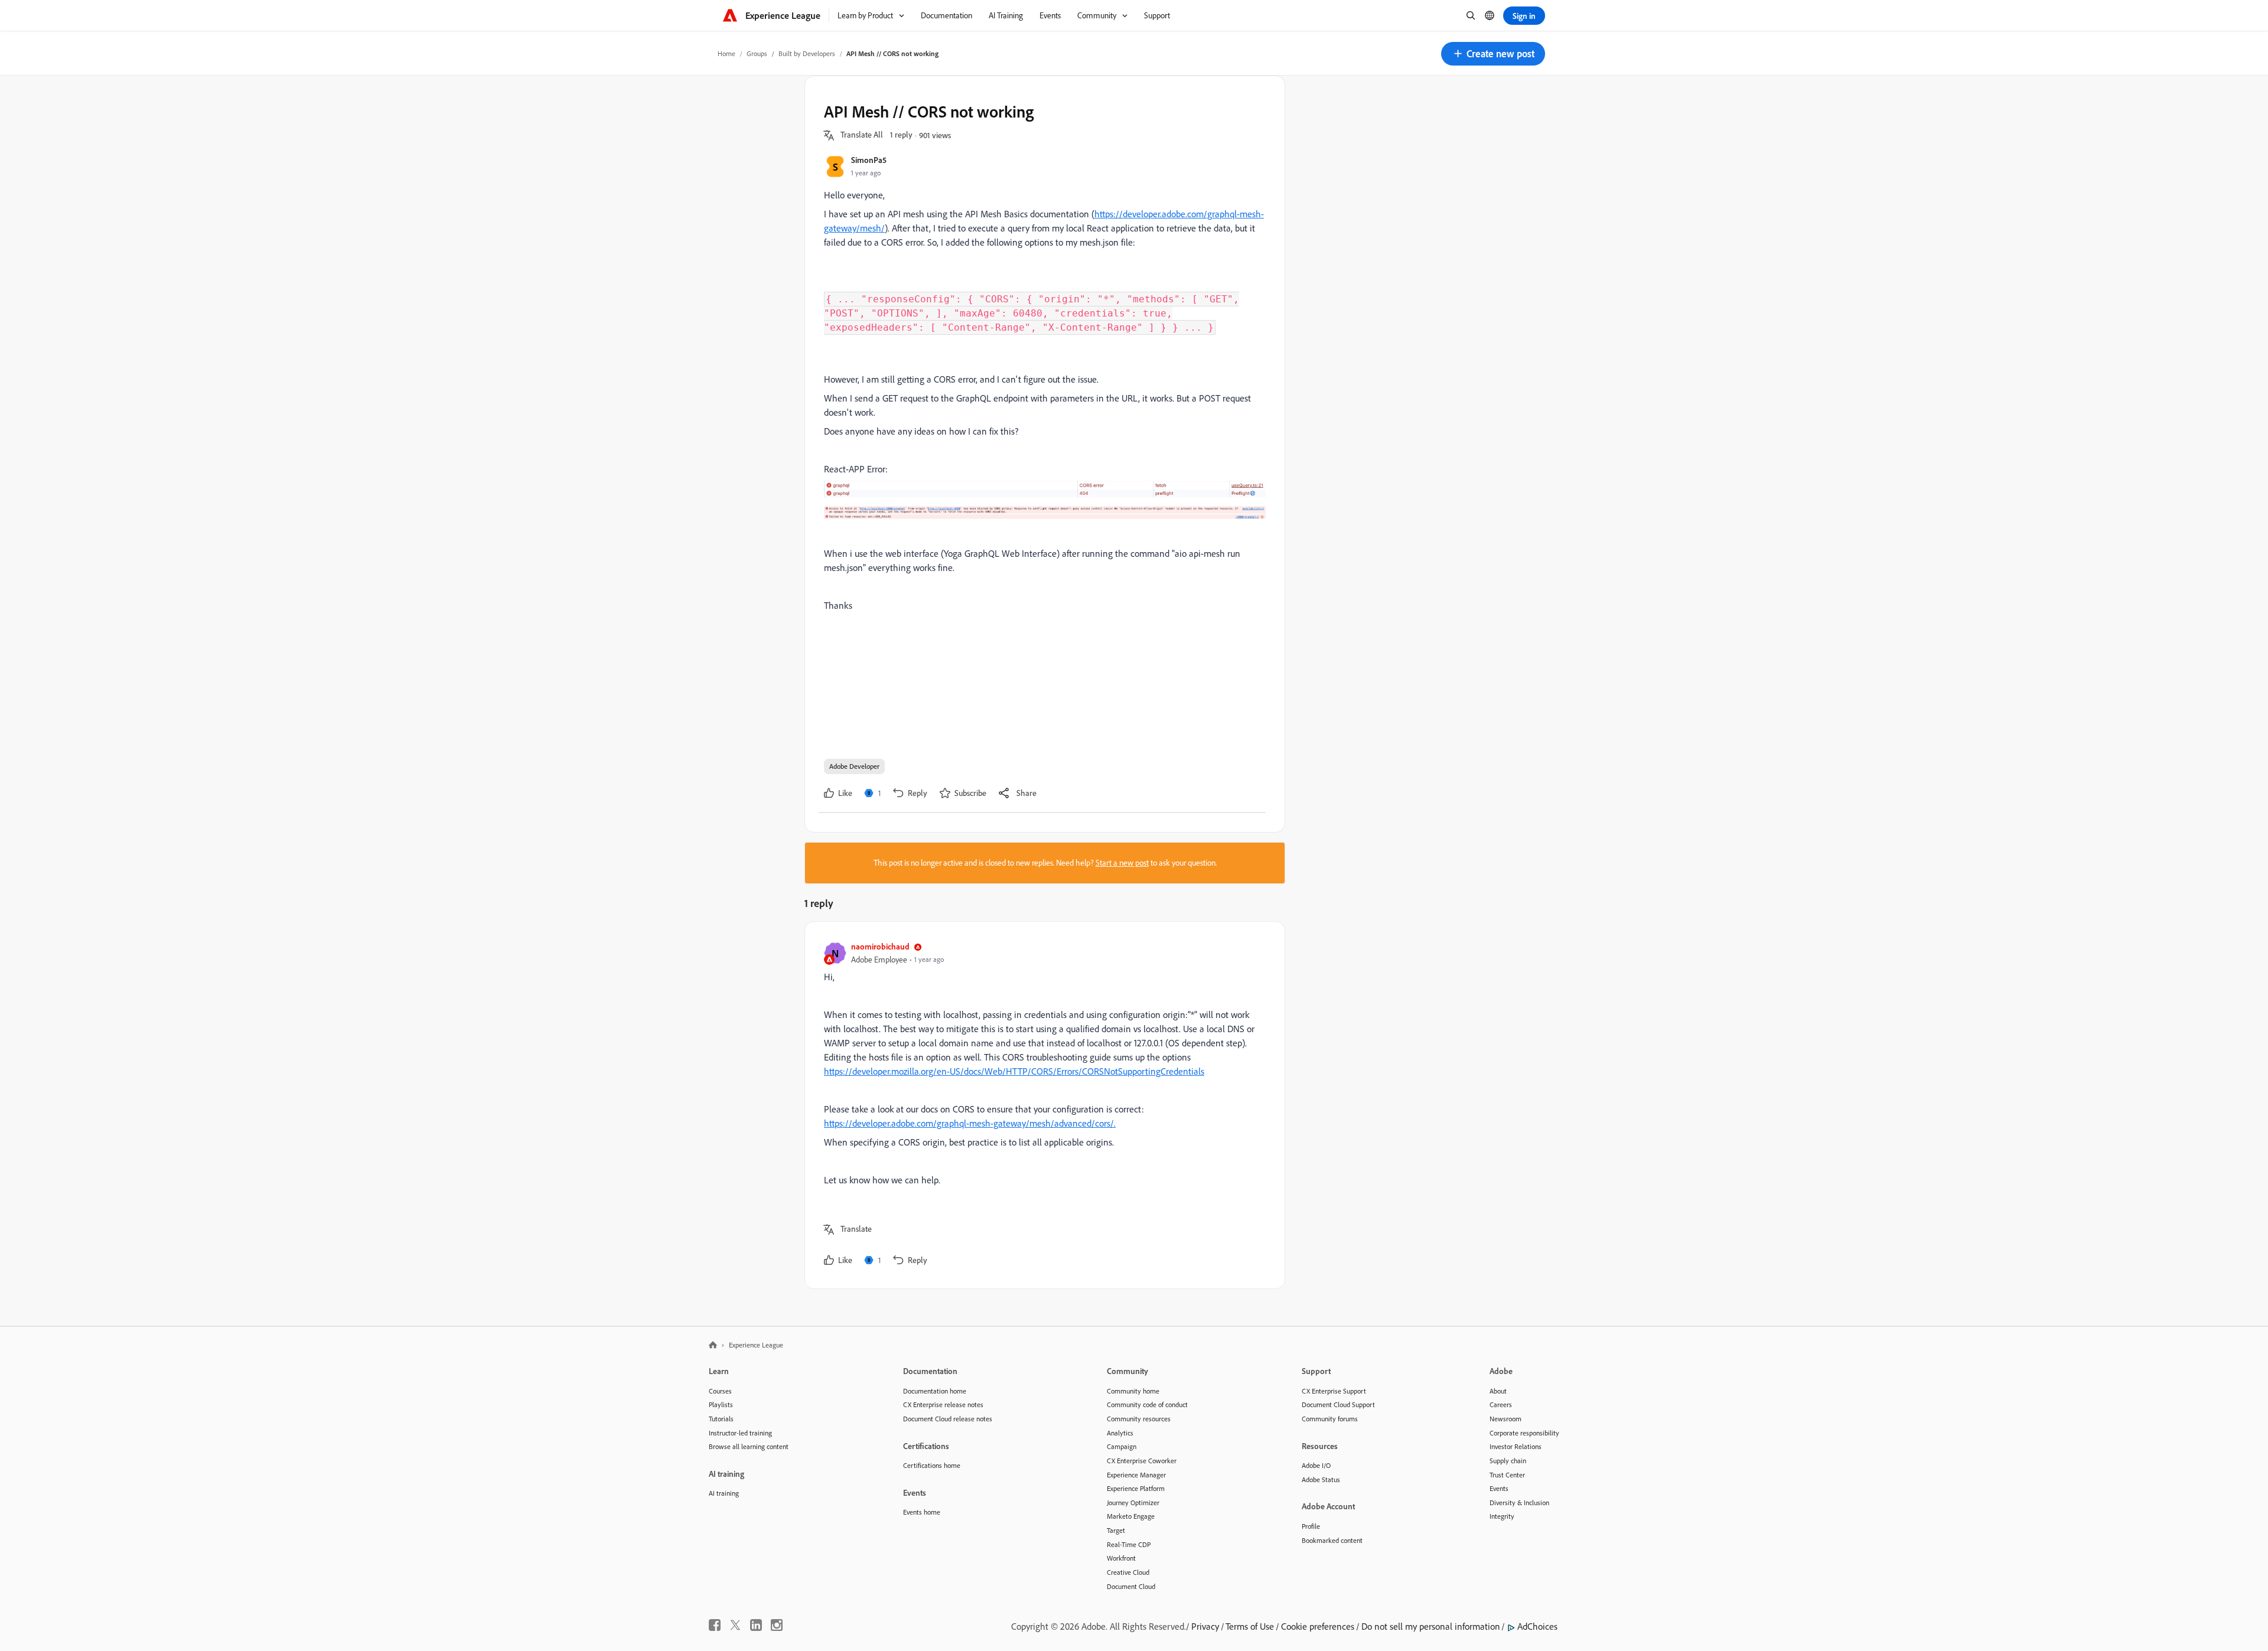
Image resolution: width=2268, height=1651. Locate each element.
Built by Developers (807, 53)
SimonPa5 (869, 160)
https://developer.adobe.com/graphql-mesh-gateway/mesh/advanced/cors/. (970, 1123)
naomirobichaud (880, 946)
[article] (1042, 1105)
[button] (1493, 54)
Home (726, 53)
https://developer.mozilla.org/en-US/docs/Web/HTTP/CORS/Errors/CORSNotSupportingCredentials (1014, 1071)
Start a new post (1122, 863)
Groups (757, 53)
